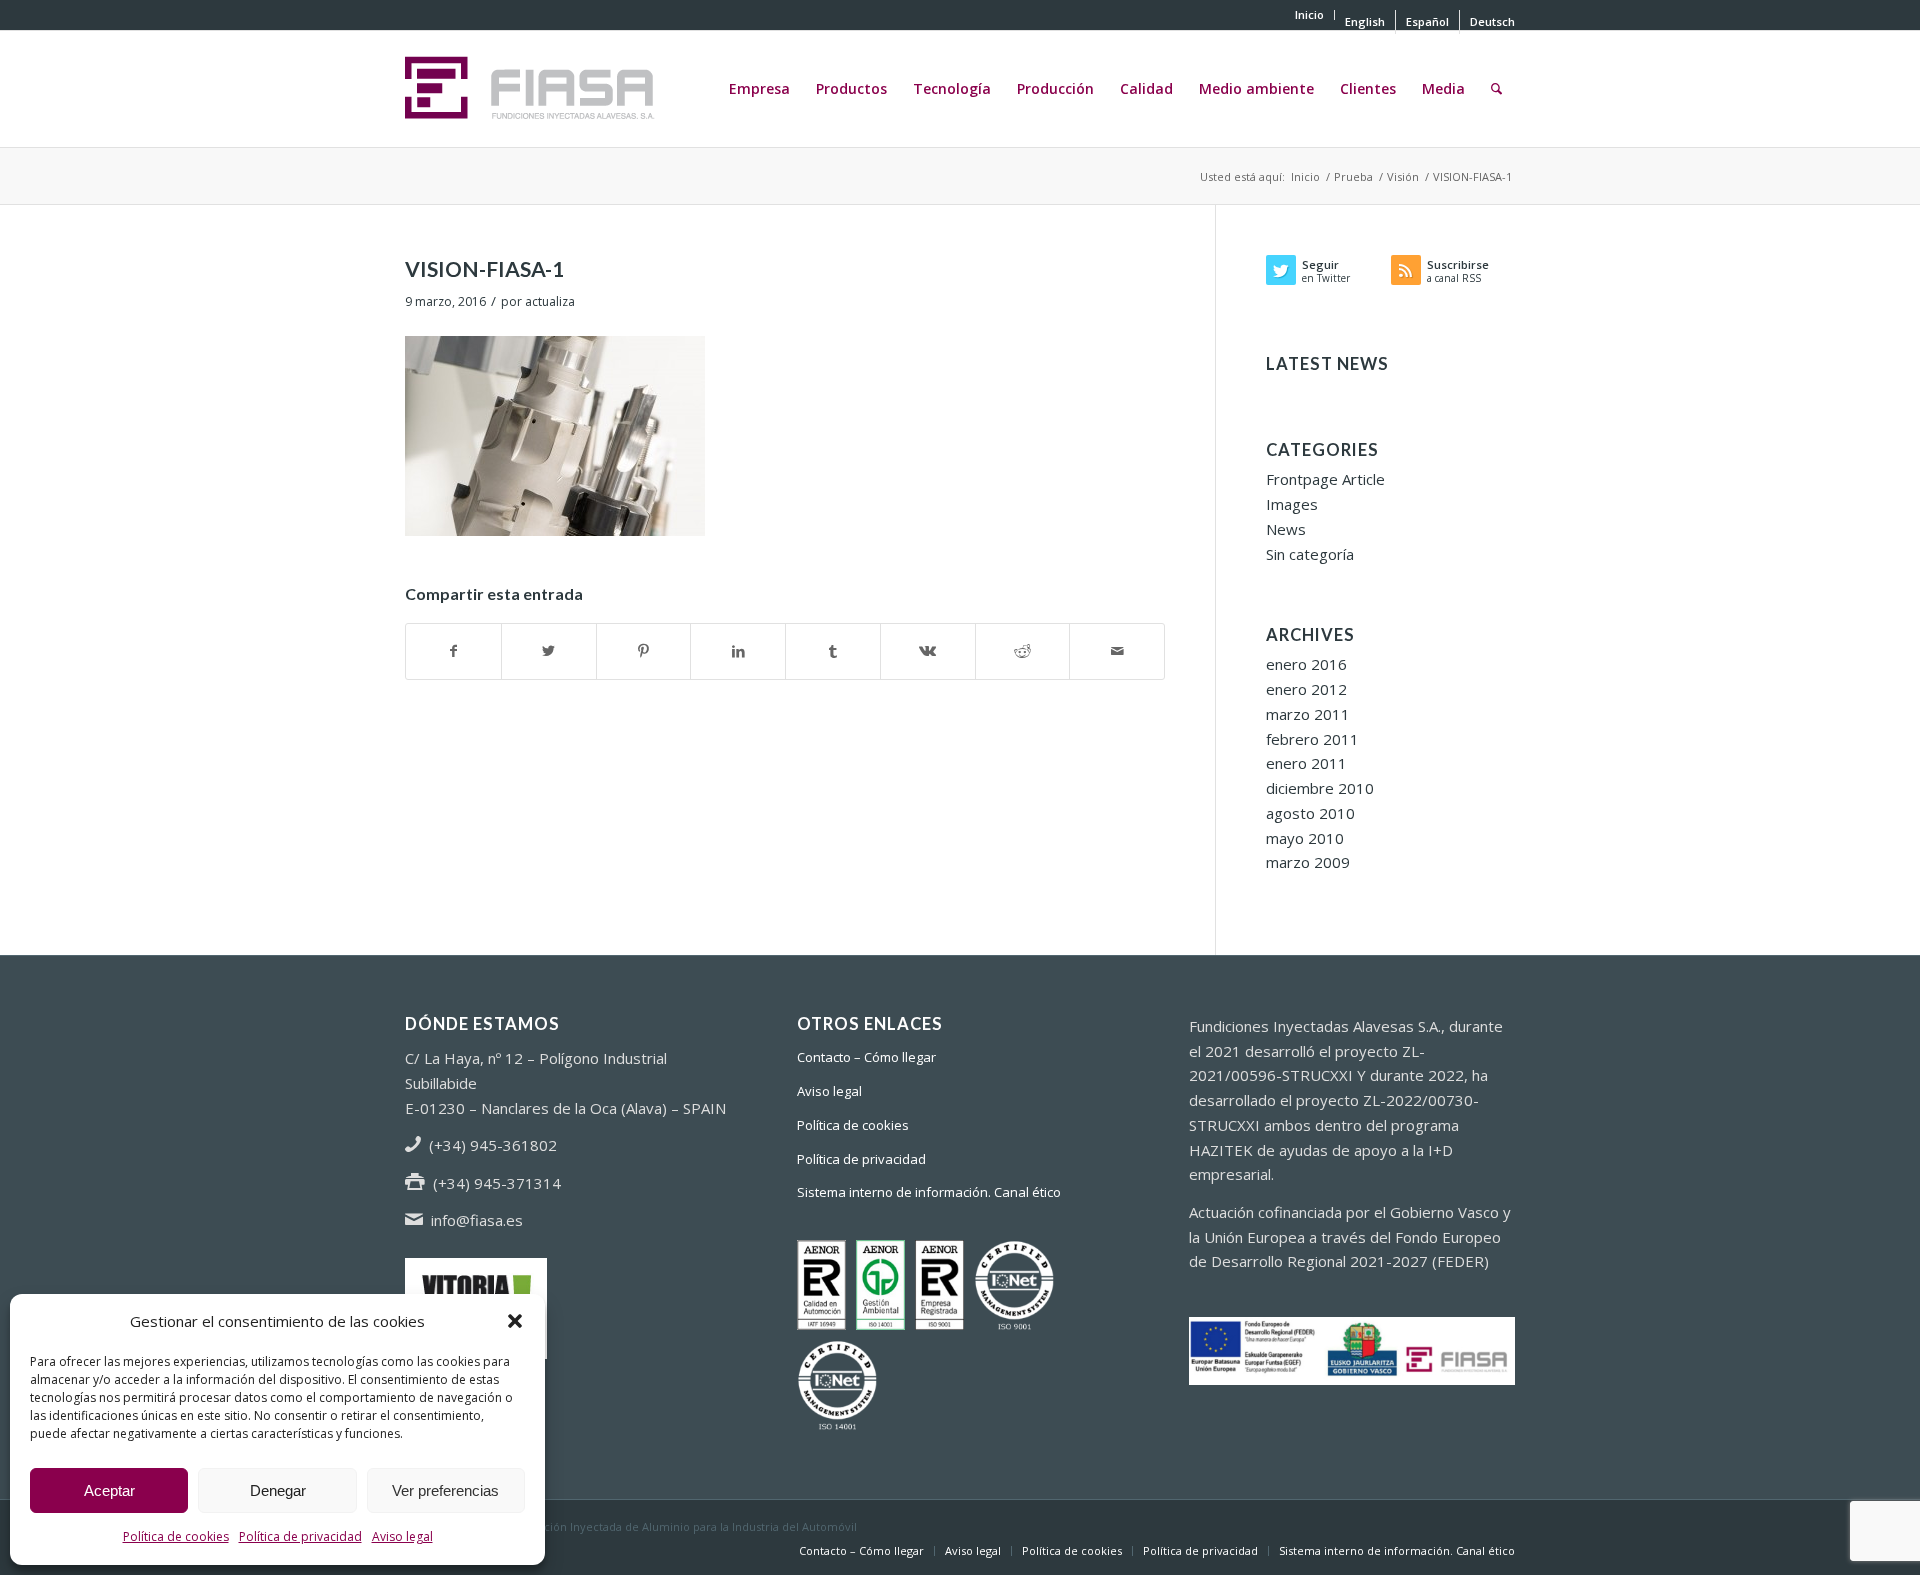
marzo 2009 (1308, 862)
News (1286, 529)
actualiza (550, 301)
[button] (515, 1321)
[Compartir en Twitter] (549, 651)
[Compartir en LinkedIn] (738, 651)
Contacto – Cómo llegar (866, 1057)
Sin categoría (1310, 554)
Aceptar (109, 1490)
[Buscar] (1496, 89)
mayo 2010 (1305, 838)
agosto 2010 (1310, 813)
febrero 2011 (1312, 739)
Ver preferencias (445, 1490)
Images (1292, 504)
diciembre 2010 (1320, 788)
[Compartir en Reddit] (1023, 651)
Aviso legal (402, 1536)
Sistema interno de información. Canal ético (929, 1192)
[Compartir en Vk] (928, 651)
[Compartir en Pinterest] (644, 651)
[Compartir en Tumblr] (833, 651)
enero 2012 (1306, 689)
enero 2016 (1306, 664)
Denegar (278, 1490)
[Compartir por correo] (1117, 651)
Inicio (1309, 14)
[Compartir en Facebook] (453, 651)
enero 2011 (1306, 763)
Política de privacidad (300, 1536)
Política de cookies (176, 1536)
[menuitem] (1310, 15)
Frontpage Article (1325, 479)
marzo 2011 (1308, 714)
